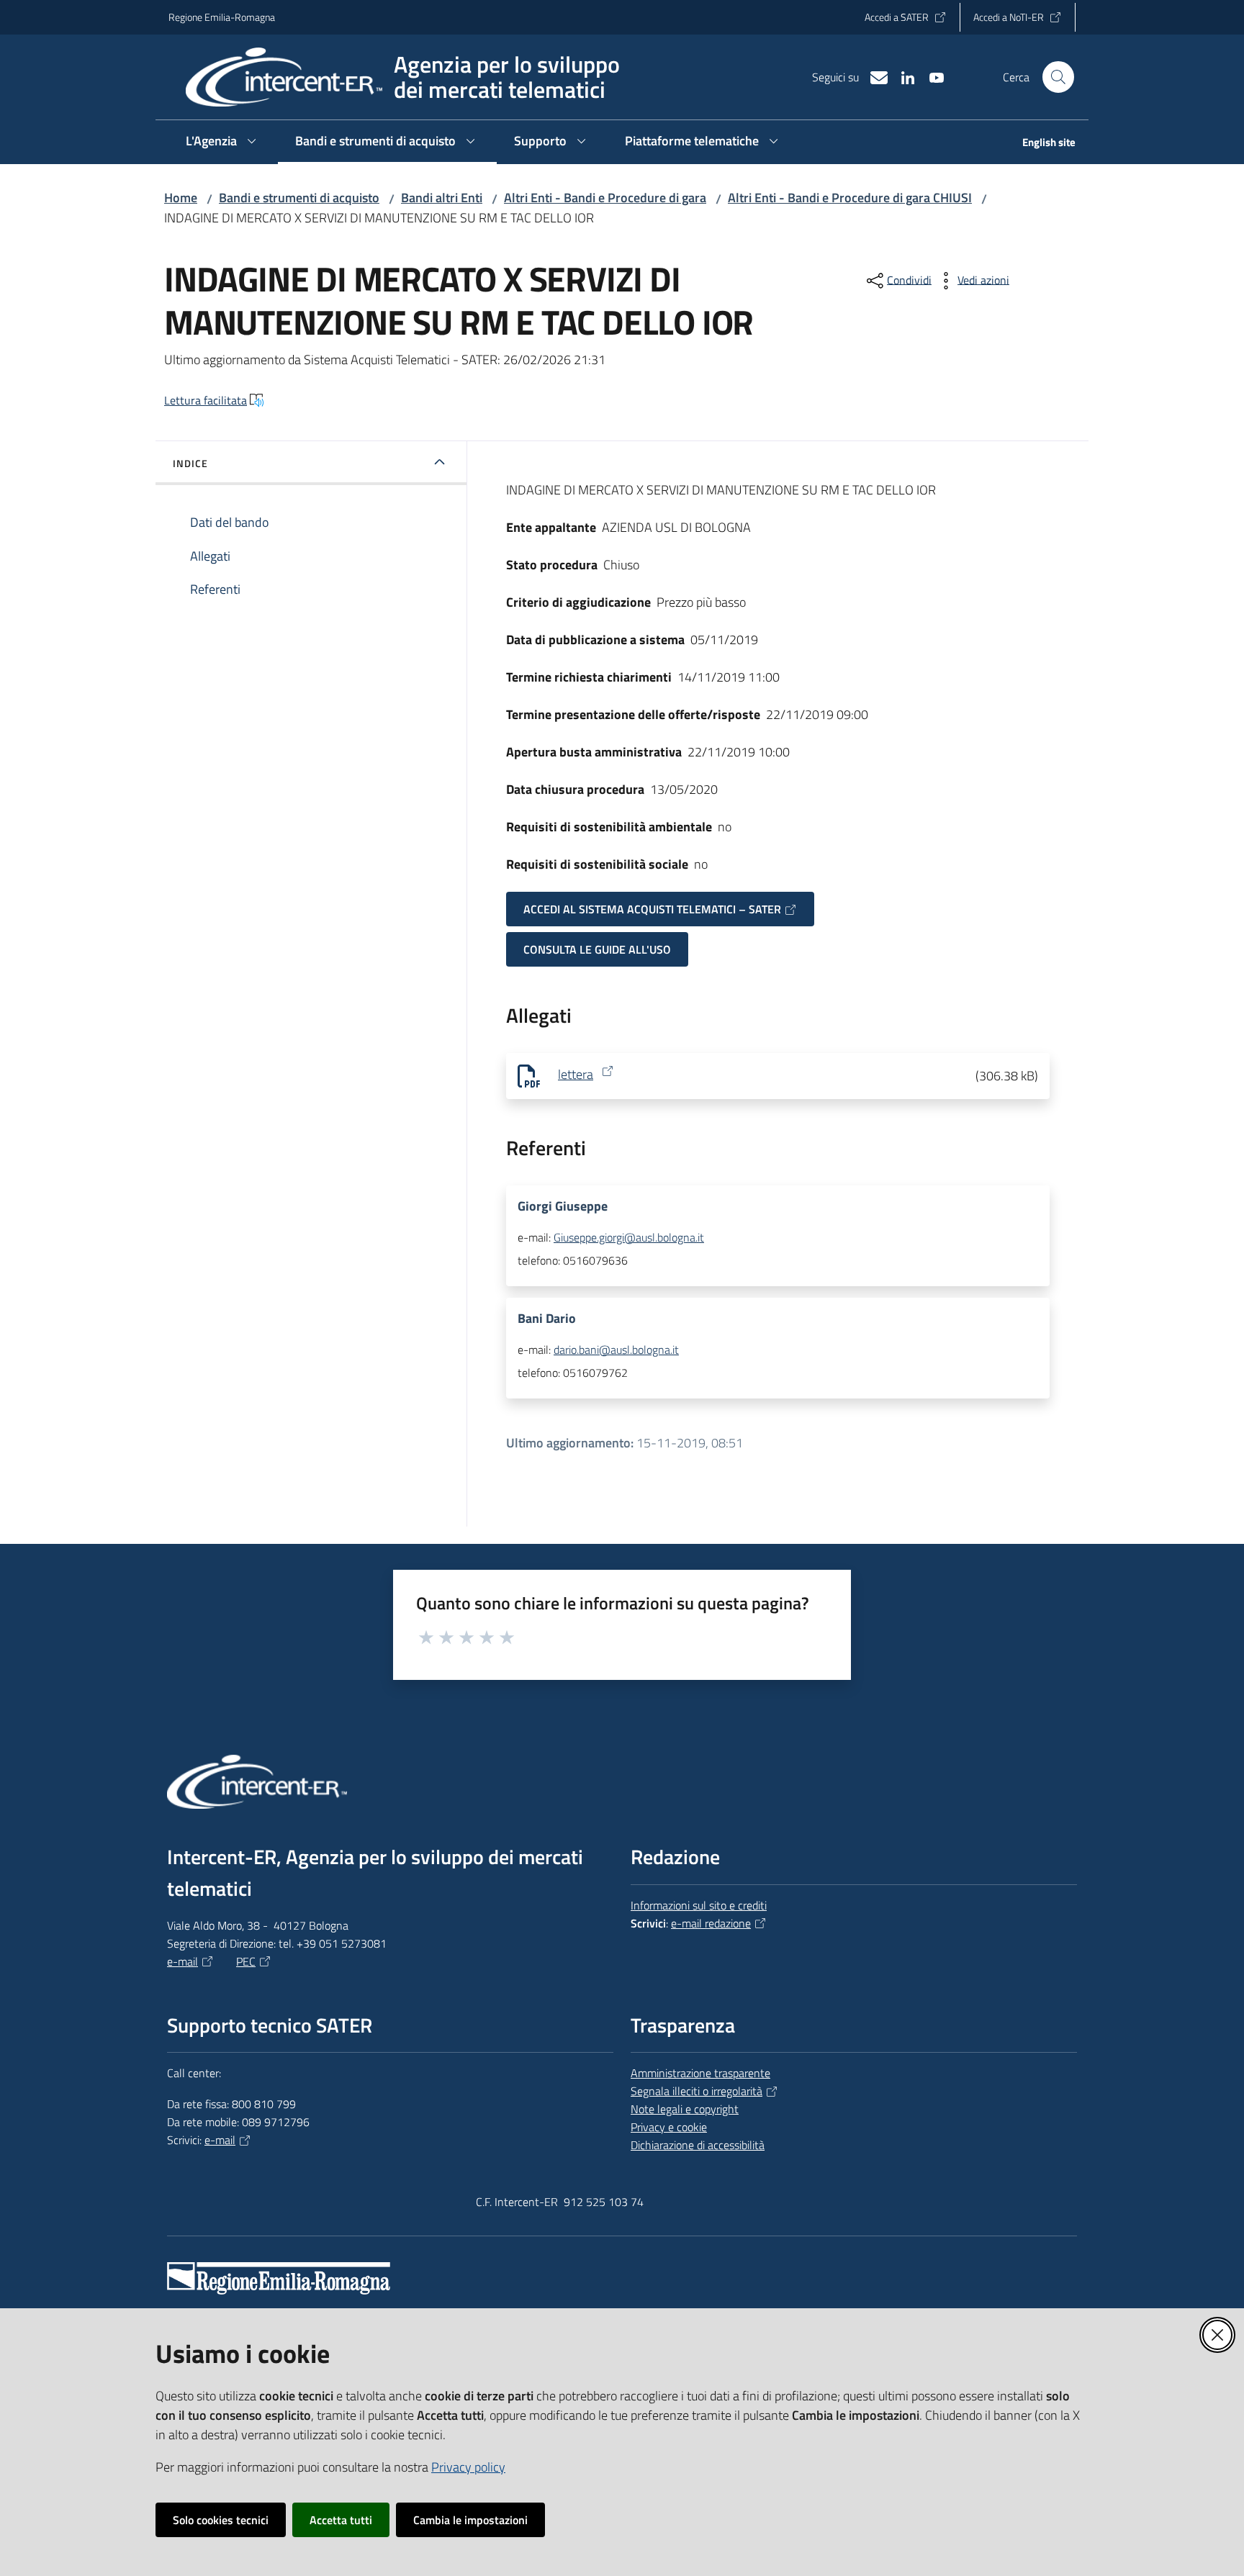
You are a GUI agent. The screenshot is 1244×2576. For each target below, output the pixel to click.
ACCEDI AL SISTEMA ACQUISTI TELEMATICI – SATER (652, 909)
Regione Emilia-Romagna (222, 17)
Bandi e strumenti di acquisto (299, 198)
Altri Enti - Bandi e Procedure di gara (605, 198)
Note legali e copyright (685, 2109)
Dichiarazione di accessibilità (698, 2145)
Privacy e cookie (669, 2127)
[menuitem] (1040, 144)
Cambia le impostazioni (470, 2520)
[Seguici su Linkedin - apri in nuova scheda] (902, 76)
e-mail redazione (711, 1923)
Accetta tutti (341, 2520)
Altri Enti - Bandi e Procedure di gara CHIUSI (850, 198)
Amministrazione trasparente (700, 2073)
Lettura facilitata (206, 400)
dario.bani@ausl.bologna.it (616, 1350)
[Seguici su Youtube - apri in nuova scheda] (931, 76)
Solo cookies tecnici (221, 2520)
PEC (246, 1961)
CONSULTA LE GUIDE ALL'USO (597, 949)
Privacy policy (468, 2467)
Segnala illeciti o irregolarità (697, 2091)
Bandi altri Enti (442, 198)
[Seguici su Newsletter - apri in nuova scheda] (873, 76)
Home (181, 198)
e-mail (182, 1961)
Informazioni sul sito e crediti (699, 1905)
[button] (1058, 77)
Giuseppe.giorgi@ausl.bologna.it (629, 1237)
